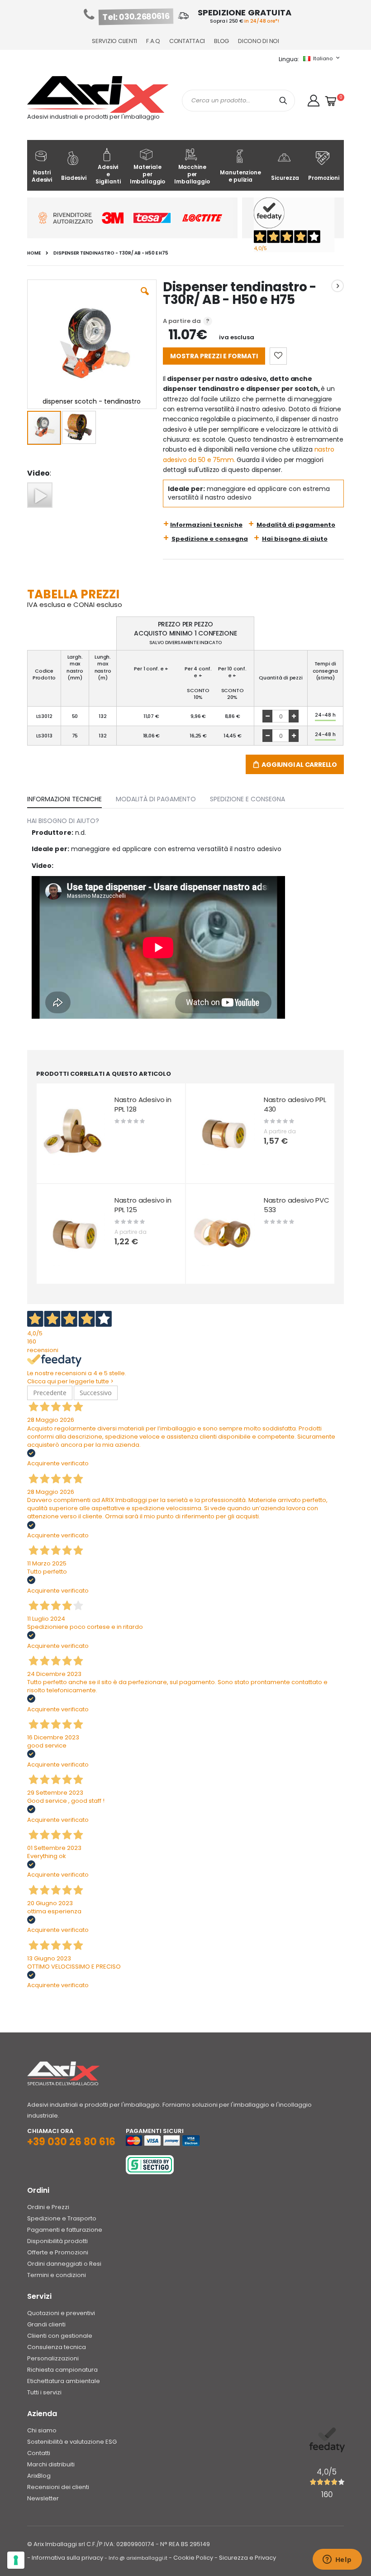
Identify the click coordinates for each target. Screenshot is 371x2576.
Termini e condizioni (57, 2275)
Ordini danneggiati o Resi (64, 2264)
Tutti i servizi (44, 2392)
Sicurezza (285, 178)
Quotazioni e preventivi (61, 2313)
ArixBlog (39, 2476)
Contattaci (187, 41)
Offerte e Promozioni (58, 2252)
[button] (314, 101)
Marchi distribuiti (51, 2464)
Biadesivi (74, 178)
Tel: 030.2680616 (136, 17)
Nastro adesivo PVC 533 (297, 1205)
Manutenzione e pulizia (240, 176)
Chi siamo (42, 2430)
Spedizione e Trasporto (62, 2218)
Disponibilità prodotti (57, 2241)
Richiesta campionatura (62, 2370)
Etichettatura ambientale (64, 2381)
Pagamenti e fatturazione (65, 2230)
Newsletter (43, 2498)
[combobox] (238, 101)
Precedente (50, 1393)
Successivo (96, 1393)
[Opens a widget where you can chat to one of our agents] (337, 2560)
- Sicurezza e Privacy (245, 2558)
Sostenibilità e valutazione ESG (72, 2442)
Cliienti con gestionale (60, 2336)
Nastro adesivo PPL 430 (295, 1105)
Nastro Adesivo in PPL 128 (143, 1105)
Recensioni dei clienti (58, 2487)
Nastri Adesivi (42, 176)
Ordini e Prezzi (48, 2207)
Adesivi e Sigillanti (108, 174)
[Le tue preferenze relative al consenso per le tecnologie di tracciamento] (16, 2560)
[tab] (71, 797)
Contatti (39, 2453)
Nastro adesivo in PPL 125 (143, 1205)
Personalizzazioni (53, 2358)
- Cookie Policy (191, 2558)
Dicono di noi (259, 41)
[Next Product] (338, 286)
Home (34, 253)
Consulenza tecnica (57, 2347)
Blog (221, 41)
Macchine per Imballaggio (192, 174)
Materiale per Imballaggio (148, 174)
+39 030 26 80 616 (71, 2142)
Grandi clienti (46, 2324)
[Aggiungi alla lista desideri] (278, 356)
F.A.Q (153, 41)
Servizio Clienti (114, 41)
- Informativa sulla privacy (65, 2558)
